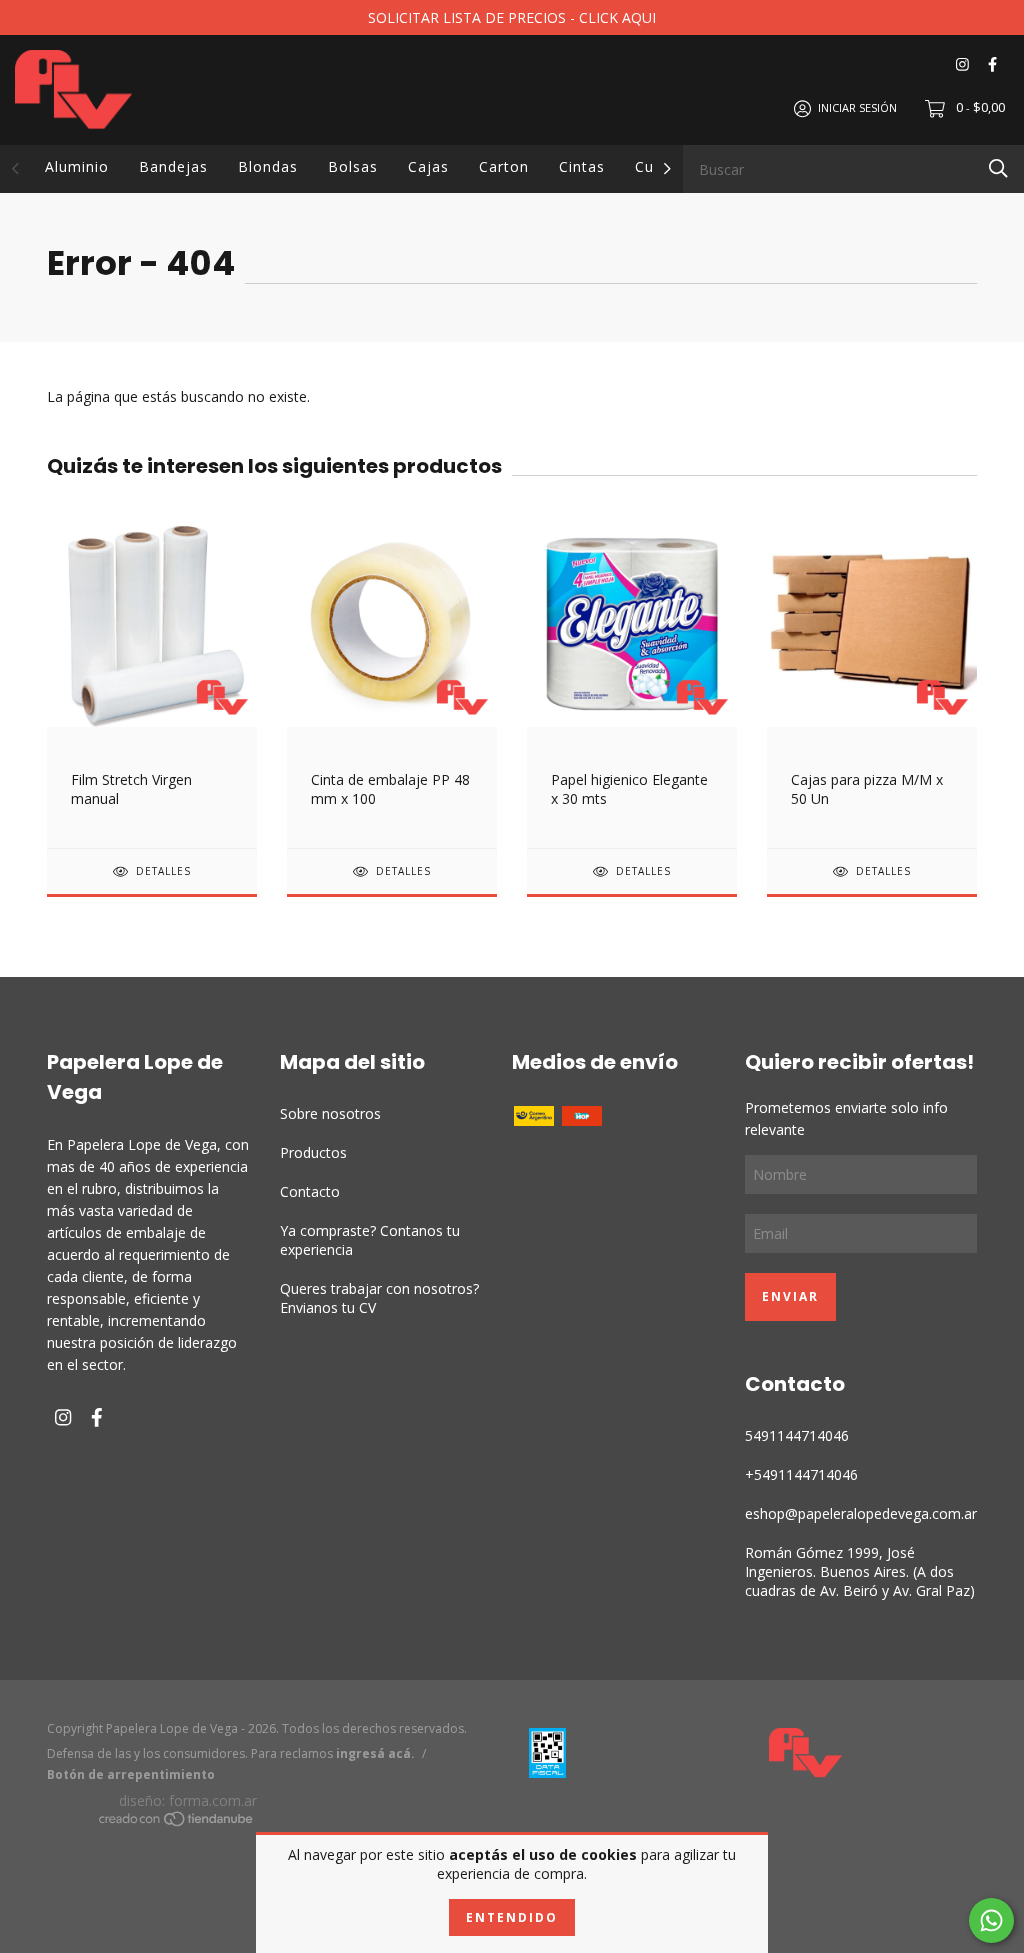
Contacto (310, 1191)
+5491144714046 (801, 1474)
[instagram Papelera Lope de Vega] (962, 64)
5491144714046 (797, 1435)
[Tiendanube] (177, 1821)
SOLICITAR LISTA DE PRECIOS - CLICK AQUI (512, 17)
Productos (313, 1152)
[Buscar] (998, 167)
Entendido (512, 1917)
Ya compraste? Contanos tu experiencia (370, 1240)
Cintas (582, 166)
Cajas (428, 166)
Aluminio (77, 166)
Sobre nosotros (330, 1113)
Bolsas (353, 166)
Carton (504, 166)
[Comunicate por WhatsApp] (991, 1920)
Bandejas (173, 166)
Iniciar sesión (857, 107)
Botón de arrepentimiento (131, 1774)
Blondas (268, 166)
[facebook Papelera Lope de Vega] (992, 64)
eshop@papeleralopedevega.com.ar (861, 1513)
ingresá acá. (375, 1753)
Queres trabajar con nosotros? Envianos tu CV (379, 1298)
